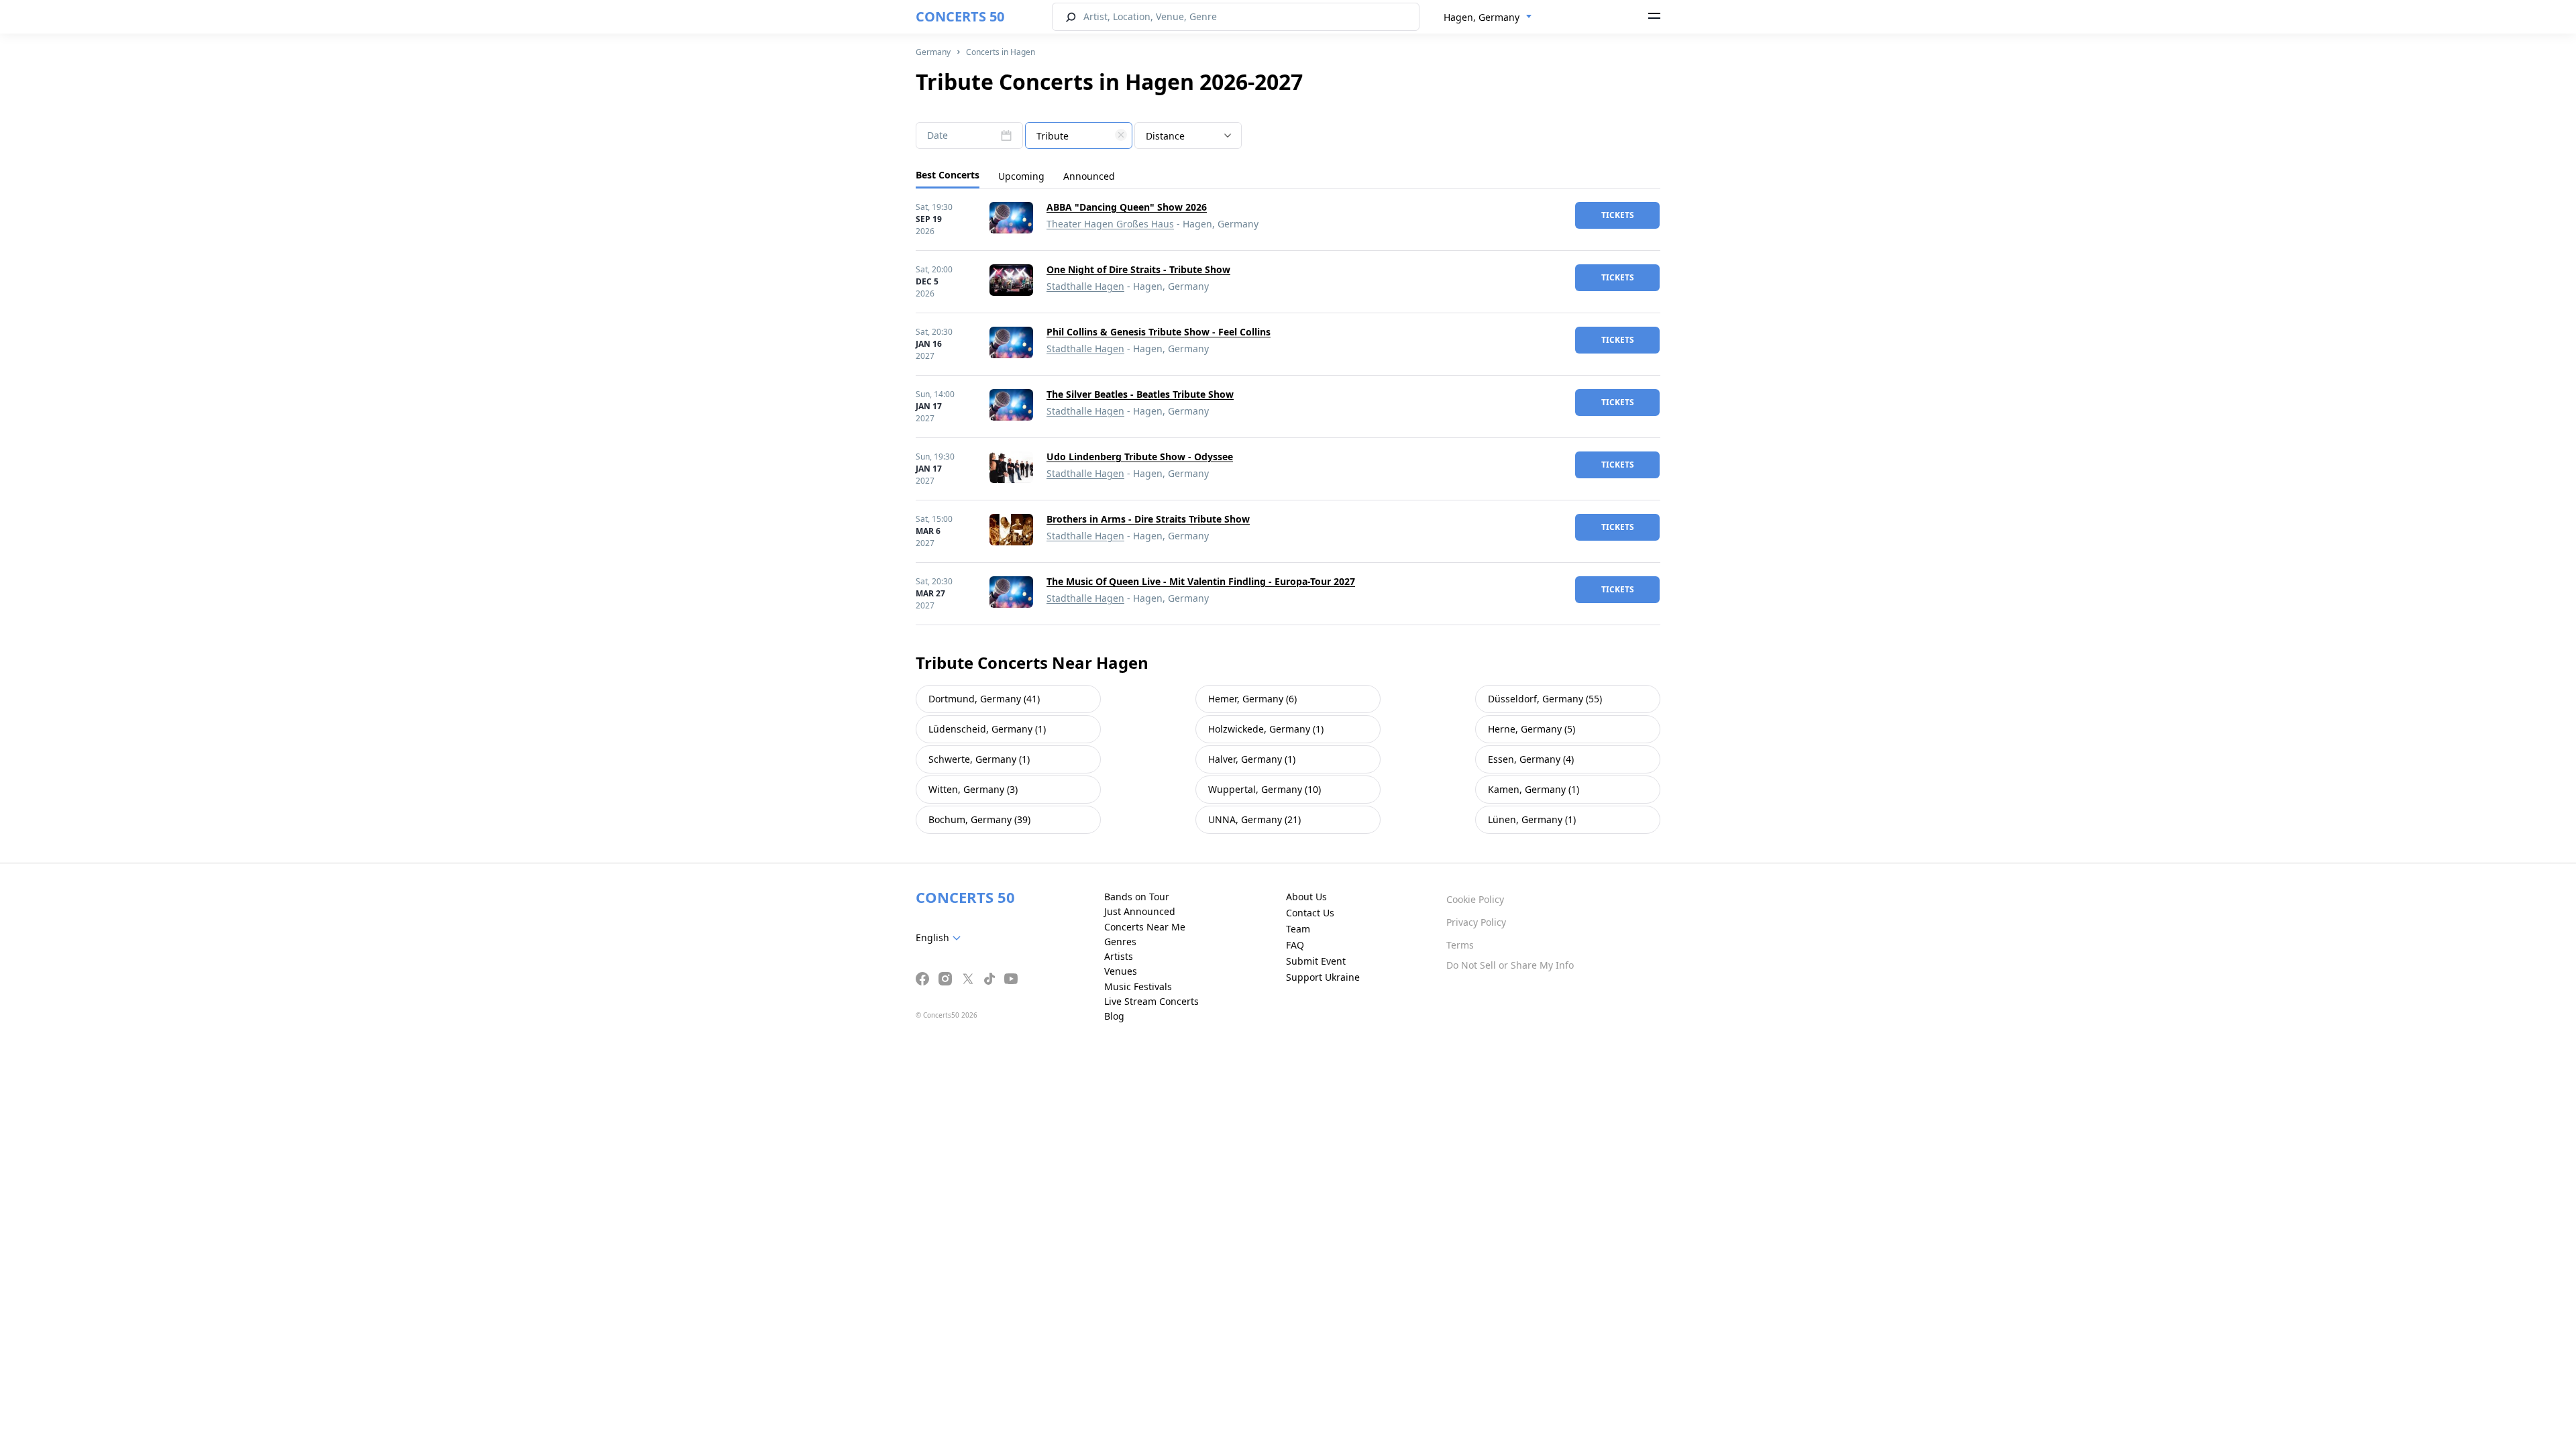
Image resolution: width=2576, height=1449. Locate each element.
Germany (933, 52)
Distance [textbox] (1165, 136)
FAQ (1295, 945)
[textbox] (1079, 136)
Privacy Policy (1476, 922)
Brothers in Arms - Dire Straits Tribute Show (1148, 519)
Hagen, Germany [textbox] (1482, 17)
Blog (1114, 1016)
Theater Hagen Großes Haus (1110, 224)
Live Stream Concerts (1151, 1001)
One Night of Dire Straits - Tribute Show (1138, 269)
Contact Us (1310, 913)
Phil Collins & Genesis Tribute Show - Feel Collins (1159, 332)
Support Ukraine (1323, 977)
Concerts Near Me (1145, 927)
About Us (1306, 897)
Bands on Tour (1137, 897)
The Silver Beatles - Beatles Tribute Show (1140, 394)
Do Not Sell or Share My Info (1510, 965)
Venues (1121, 971)
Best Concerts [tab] (948, 175)
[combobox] (1488, 17)
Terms (1460, 945)
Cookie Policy (1475, 899)
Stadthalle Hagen (1085, 286)
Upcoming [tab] (1021, 176)
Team (1298, 929)
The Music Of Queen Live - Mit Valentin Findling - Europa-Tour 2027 (1201, 581)
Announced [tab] (1089, 176)
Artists (1119, 956)
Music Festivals (1138, 986)
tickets (1618, 215)
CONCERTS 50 (960, 16)
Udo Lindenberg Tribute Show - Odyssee (1140, 457)
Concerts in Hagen (1001, 52)
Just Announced (1140, 911)
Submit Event (1316, 961)
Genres (1120, 942)
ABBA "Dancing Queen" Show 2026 (1127, 207)
